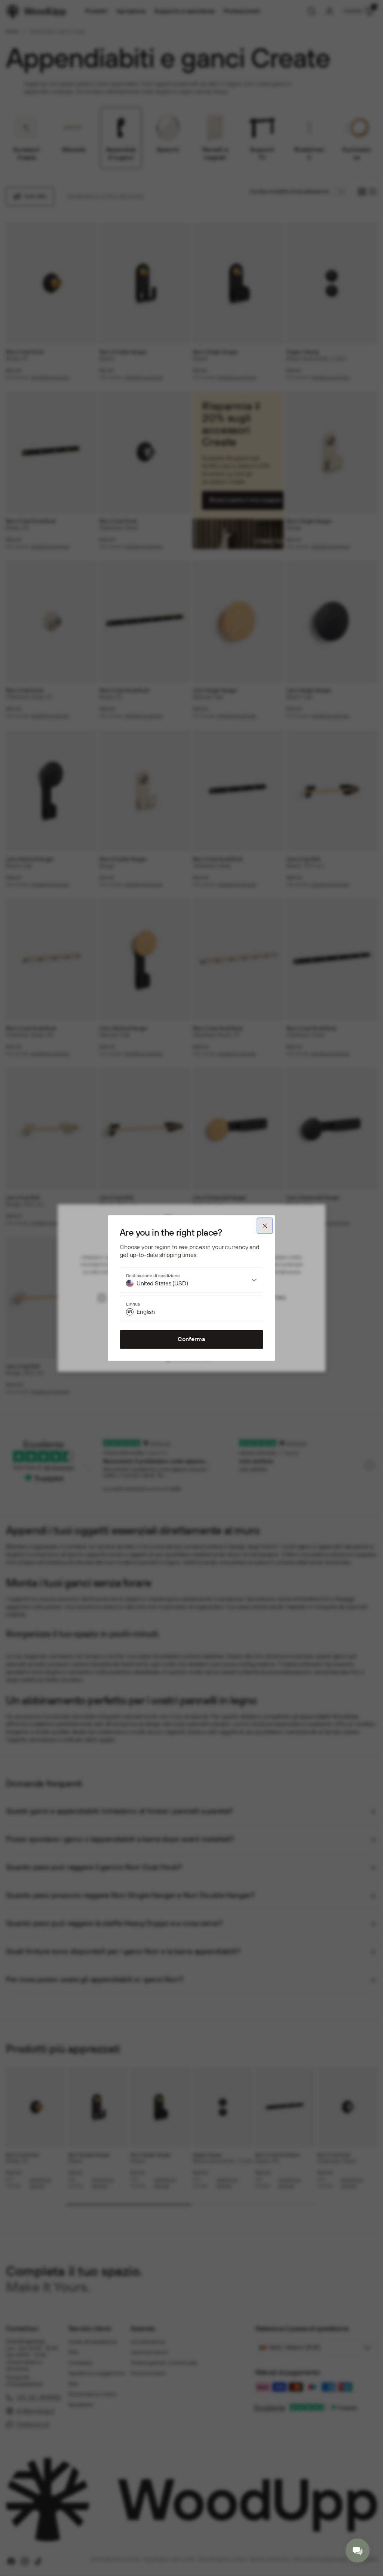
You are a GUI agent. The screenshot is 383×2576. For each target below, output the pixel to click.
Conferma (191, 1339)
